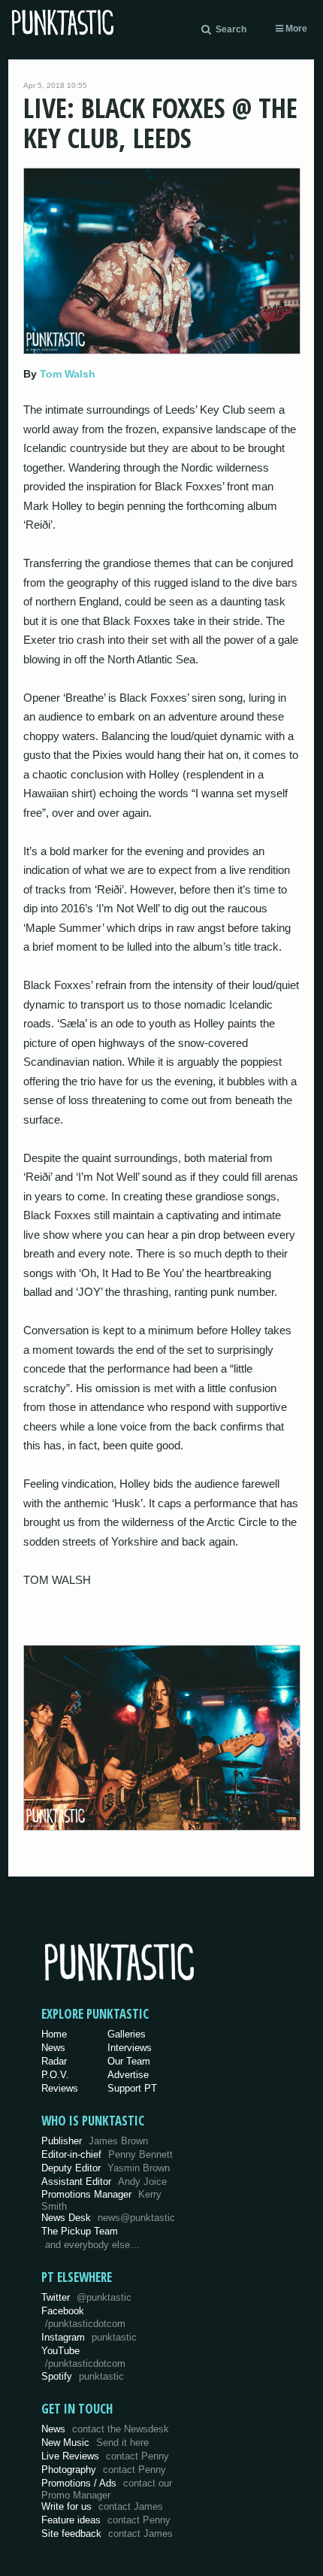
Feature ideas (106, 2520)
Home (54, 2034)
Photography (104, 2470)
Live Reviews (105, 2456)
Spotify (83, 2376)
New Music (95, 2442)
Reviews (60, 2088)
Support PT (132, 2088)
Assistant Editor (104, 2182)
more (295, 29)
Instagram (89, 2337)
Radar (54, 2061)
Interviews (130, 2048)
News (53, 2048)
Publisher (95, 2141)
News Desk (108, 2218)
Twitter (86, 2297)
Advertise (128, 2075)
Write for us (102, 2506)
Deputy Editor (106, 2168)
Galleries (127, 2034)
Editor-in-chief (107, 2154)
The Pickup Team (80, 2231)
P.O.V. (55, 2075)
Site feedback (107, 2534)
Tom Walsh (68, 374)
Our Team (129, 2061)
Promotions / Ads (107, 2489)
